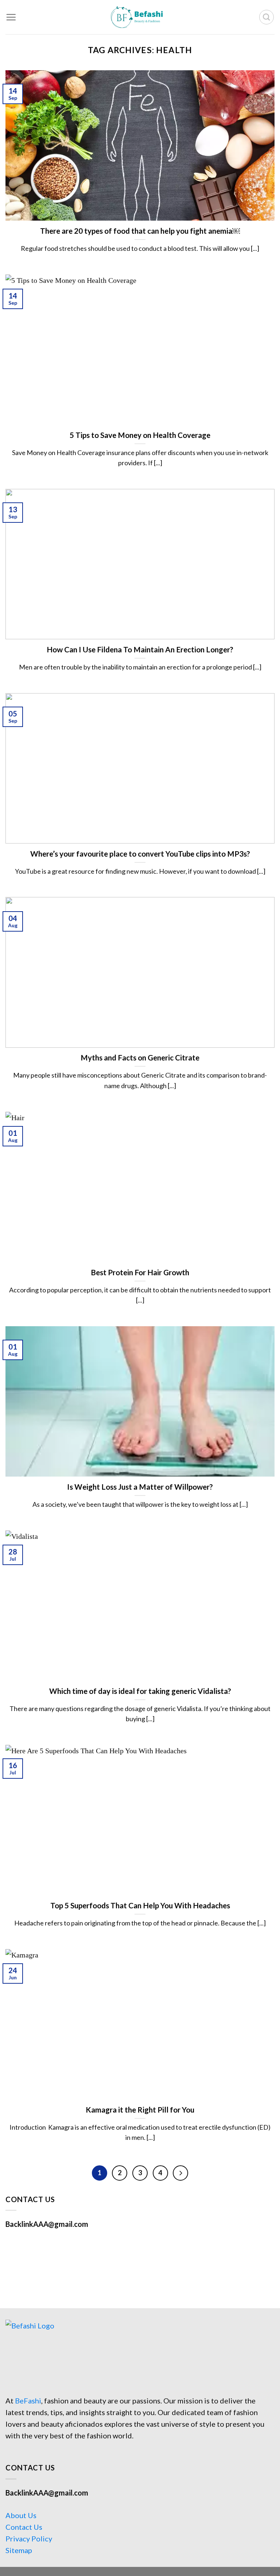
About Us (21, 2515)
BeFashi (28, 2401)
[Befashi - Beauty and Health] (140, 17)
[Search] (267, 17)
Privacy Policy (29, 2539)
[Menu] (11, 17)
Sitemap (19, 2550)
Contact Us (24, 2527)
